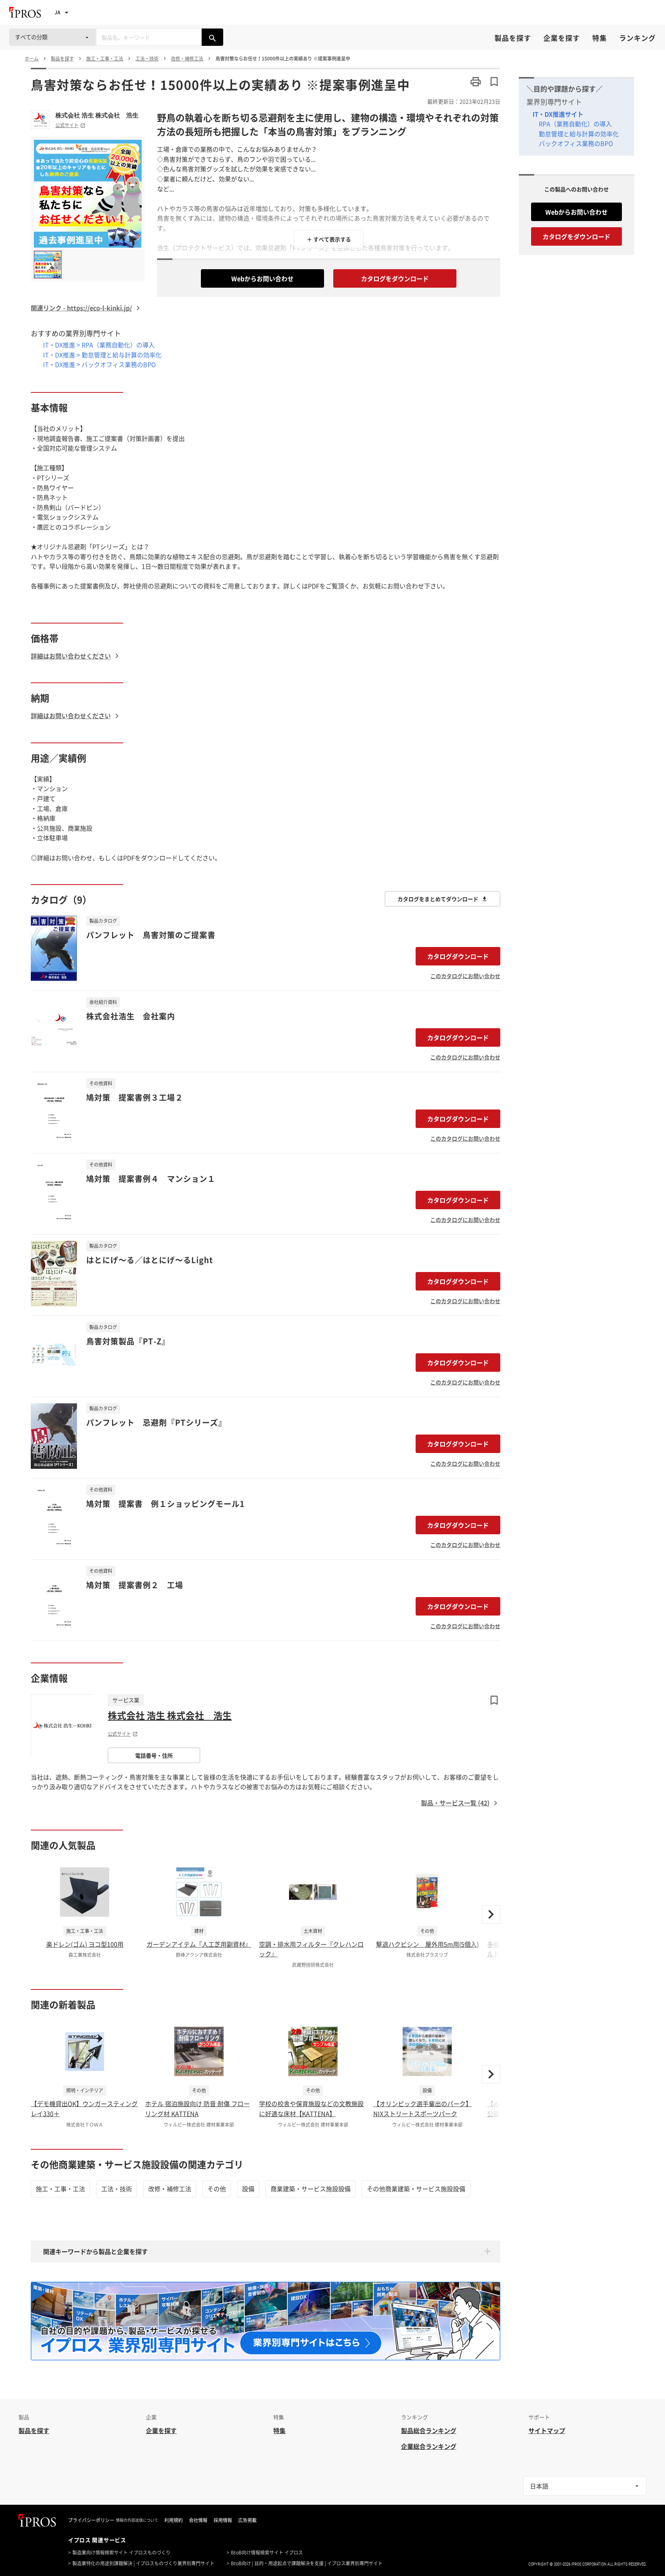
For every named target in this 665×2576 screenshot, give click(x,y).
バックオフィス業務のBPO (576, 143)
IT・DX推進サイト (558, 114)
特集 (600, 38)
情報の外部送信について (137, 2520)
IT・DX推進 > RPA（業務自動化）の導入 (99, 345)
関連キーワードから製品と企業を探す (95, 2251)
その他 (217, 2189)
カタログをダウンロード (395, 278)
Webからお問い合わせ (262, 278)
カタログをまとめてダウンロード (438, 899)
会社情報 (198, 2520)
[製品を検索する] (212, 37)
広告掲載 (247, 2520)
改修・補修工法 (170, 2189)
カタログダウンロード (458, 956)
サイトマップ (547, 2430)
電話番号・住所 (154, 1755)
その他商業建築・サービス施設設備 (416, 2189)
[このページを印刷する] (476, 82)
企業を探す (562, 38)
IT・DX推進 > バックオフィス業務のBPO (99, 364)
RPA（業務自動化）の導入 (575, 124)
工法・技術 (117, 2189)
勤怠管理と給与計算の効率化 (579, 134)
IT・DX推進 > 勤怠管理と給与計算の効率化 (102, 355)
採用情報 (223, 2520)
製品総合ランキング (429, 2430)
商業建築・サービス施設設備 (311, 2189)
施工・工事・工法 (60, 2189)
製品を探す (513, 38)
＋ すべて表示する (329, 239)
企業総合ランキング (429, 2446)
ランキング (637, 38)
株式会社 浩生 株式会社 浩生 (97, 115)
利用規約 (174, 2520)
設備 (248, 2189)
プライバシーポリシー (91, 2520)
